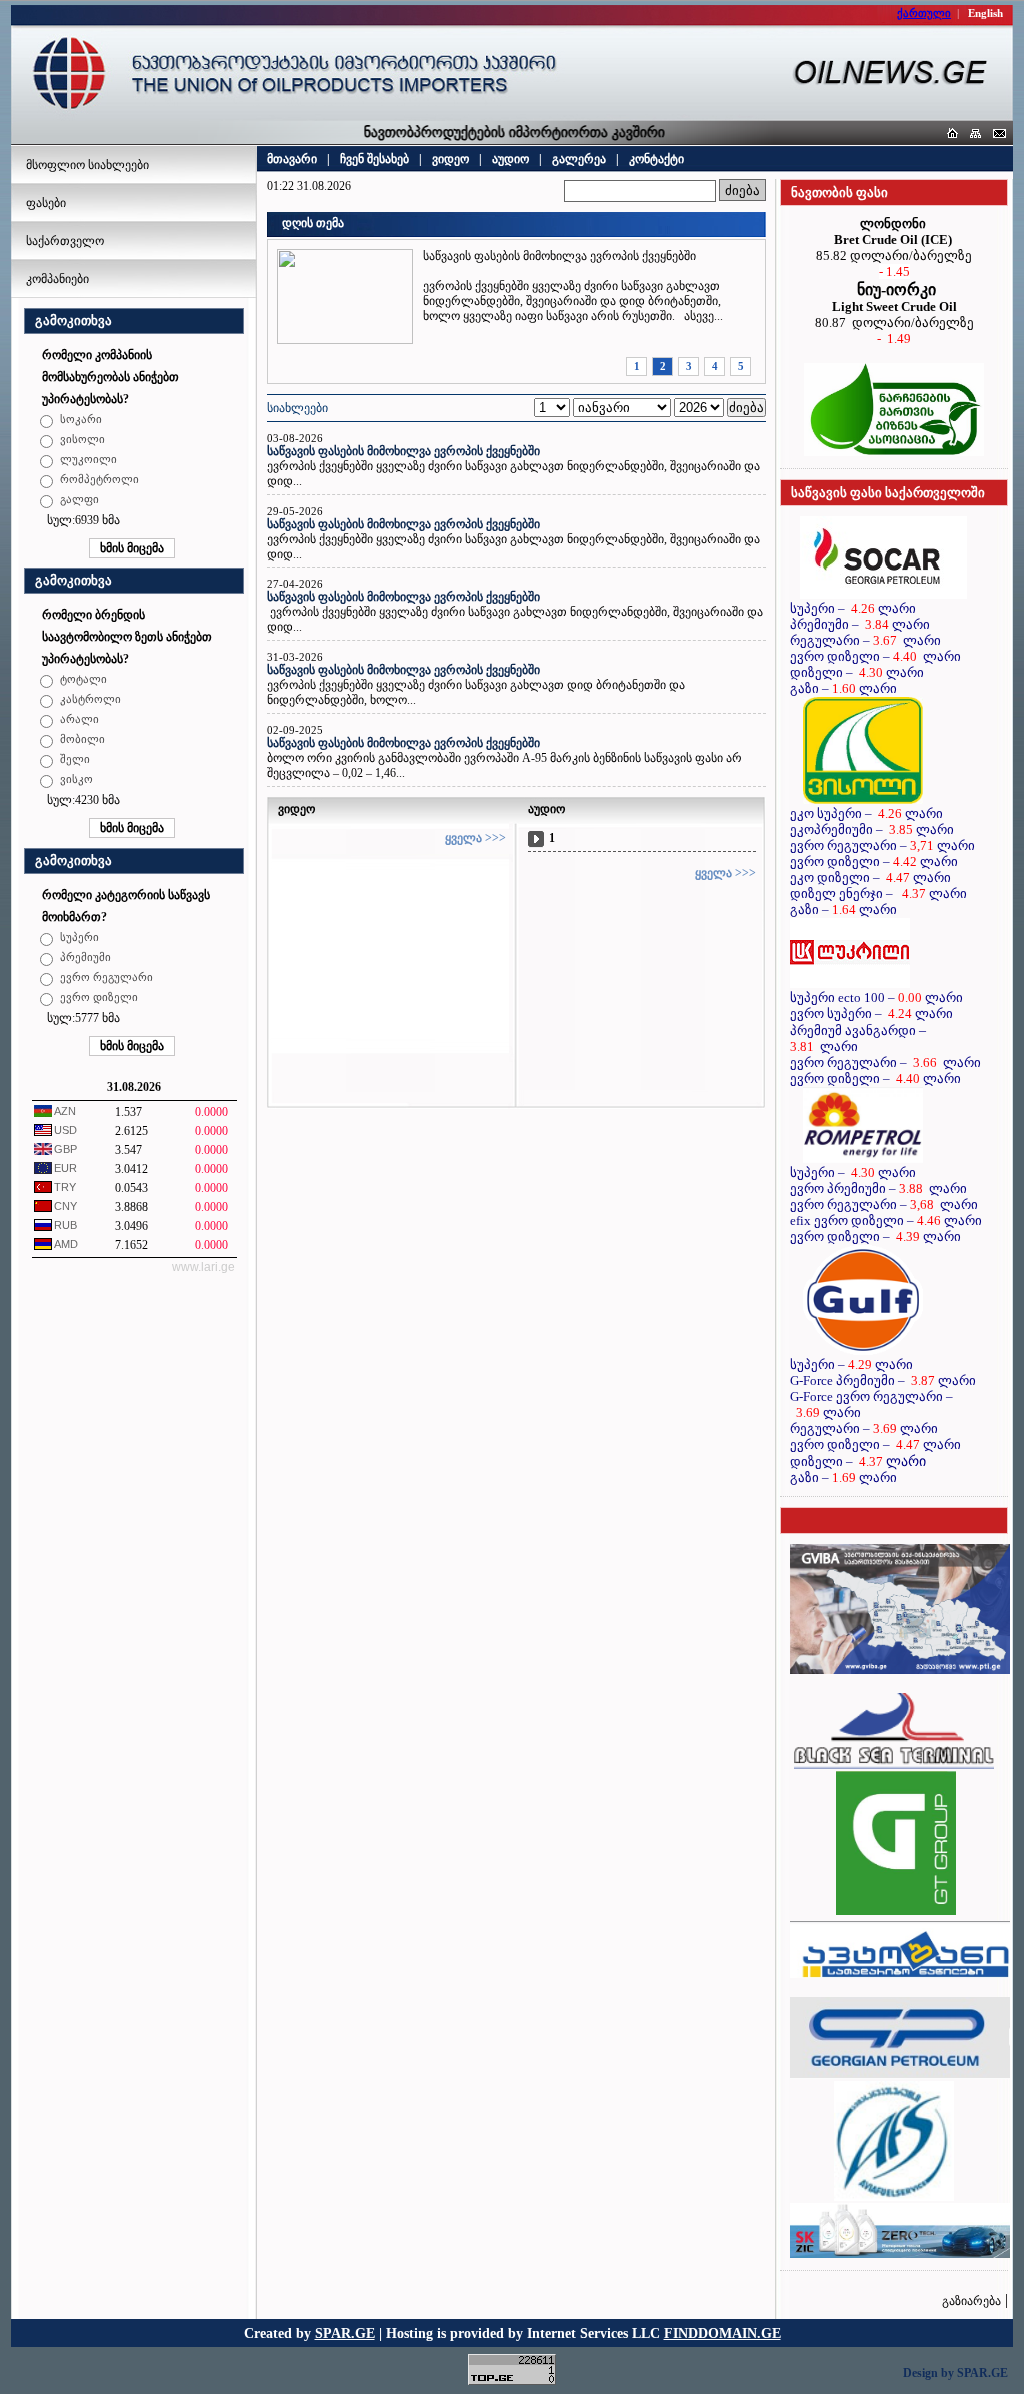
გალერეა (579, 159)
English (985, 13)
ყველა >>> (475, 838)
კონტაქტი (656, 159)
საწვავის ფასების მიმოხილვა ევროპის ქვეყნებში (403, 451)
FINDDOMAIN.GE (722, 2333)
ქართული (924, 13)
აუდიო (510, 159)
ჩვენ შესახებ (374, 159)
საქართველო (65, 241)
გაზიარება (971, 2301)
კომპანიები (57, 279)
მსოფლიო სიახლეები (87, 165)
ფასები (46, 203)
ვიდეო (450, 159)
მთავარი (292, 159)
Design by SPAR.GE (955, 2373)
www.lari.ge (203, 1267)
